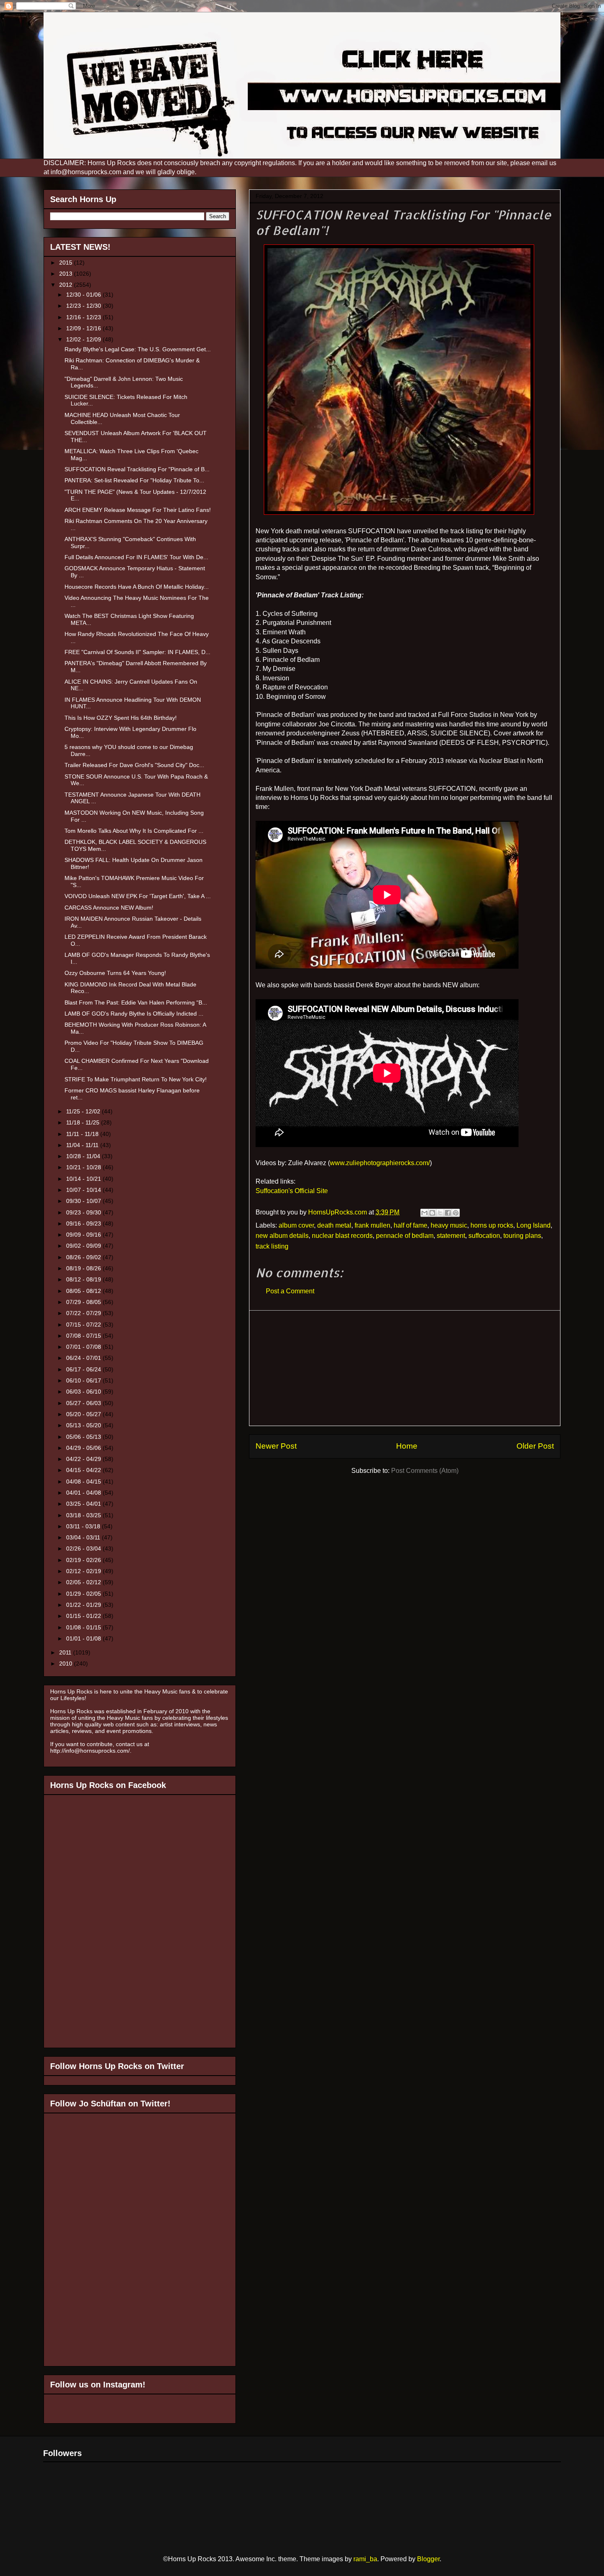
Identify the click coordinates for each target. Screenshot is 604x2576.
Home (407, 1446)
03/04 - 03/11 (84, 1537)
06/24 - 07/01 (84, 1358)
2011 (66, 1652)
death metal (334, 1225)
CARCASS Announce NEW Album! (109, 908)
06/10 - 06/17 (84, 1380)
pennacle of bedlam (405, 1236)
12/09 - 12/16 (84, 328)
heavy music (449, 1225)
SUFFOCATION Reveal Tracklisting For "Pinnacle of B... (137, 469)
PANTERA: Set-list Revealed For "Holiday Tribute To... (134, 480)
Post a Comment (290, 1291)
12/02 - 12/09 (84, 339)
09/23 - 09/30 (84, 1212)
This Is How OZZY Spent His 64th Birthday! (121, 718)
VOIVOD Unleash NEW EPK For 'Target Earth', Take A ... (138, 896)
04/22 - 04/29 (84, 1459)
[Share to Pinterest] (456, 1213)
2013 (67, 274)
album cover (296, 1225)
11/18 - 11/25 (84, 1122)
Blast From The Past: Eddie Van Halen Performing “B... (136, 1002)
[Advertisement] (405, 1368)
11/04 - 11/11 (83, 1145)
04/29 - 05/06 (84, 1448)
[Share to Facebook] (448, 1213)
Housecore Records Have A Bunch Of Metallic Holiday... (137, 587)
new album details (282, 1236)
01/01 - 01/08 (84, 1638)
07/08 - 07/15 (84, 1336)
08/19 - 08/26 (84, 1268)
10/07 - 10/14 (84, 1190)
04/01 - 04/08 (84, 1493)
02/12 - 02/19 (84, 1571)
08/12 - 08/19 (84, 1279)
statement (451, 1236)
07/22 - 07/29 (84, 1313)
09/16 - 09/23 (84, 1223)
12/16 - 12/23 (84, 317)
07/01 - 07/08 (84, 1347)
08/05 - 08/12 (84, 1291)
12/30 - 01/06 (84, 295)
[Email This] (424, 1213)
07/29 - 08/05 (84, 1302)
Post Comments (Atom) (425, 1471)
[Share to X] (440, 1213)
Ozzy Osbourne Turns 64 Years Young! (115, 973)
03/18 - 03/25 (84, 1515)
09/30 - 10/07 (84, 1201)
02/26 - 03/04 (84, 1548)
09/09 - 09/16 (84, 1235)
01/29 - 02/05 (84, 1594)
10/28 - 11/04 (84, 1156)
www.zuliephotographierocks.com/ (380, 1163)
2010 (67, 1664)
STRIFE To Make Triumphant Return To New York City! (136, 1079)
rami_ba (365, 2559)
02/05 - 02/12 (84, 1582)
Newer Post (276, 1446)
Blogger (428, 2559)
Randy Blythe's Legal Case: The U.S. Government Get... (138, 349)
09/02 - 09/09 (84, 1246)
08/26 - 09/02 (84, 1257)
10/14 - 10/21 (84, 1179)
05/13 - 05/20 (84, 1425)
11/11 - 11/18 (83, 1134)
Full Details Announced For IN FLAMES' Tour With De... (136, 557)
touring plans (522, 1236)
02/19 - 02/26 (84, 1560)
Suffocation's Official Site (292, 1191)
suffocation (484, 1236)
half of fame (410, 1225)
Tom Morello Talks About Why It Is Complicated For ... (134, 831)
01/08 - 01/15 (84, 1627)
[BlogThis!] (432, 1213)
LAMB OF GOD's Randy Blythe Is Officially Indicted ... (134, 1014)
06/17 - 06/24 (84, 1369)
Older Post (535, 1446)
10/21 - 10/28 (84, 1167)
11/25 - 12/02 (84, 1111)
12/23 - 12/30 (84, 306)
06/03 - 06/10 (84, 1392)
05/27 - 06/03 (84, 1403)
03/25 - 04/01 (84, 1504)
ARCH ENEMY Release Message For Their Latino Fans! (138, 510)
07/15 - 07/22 (84, 1325)
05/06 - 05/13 (84, 1437)
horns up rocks (492, 1225)
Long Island (534, 1225)
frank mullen (372, 1225)
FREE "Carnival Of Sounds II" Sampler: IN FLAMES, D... (137, 652)
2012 (67, 285)
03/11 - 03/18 (84, 1526)
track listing (272, 1246)
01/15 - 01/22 (84, 1616)
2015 (67, 263)
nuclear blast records (342, 1236)
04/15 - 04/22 (84, 1470)
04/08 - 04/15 (84, 1482)
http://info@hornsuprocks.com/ (90, 1751)
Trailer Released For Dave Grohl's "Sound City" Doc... (134, 765)
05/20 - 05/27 (84, 1414)
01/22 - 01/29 (84, 1605)
